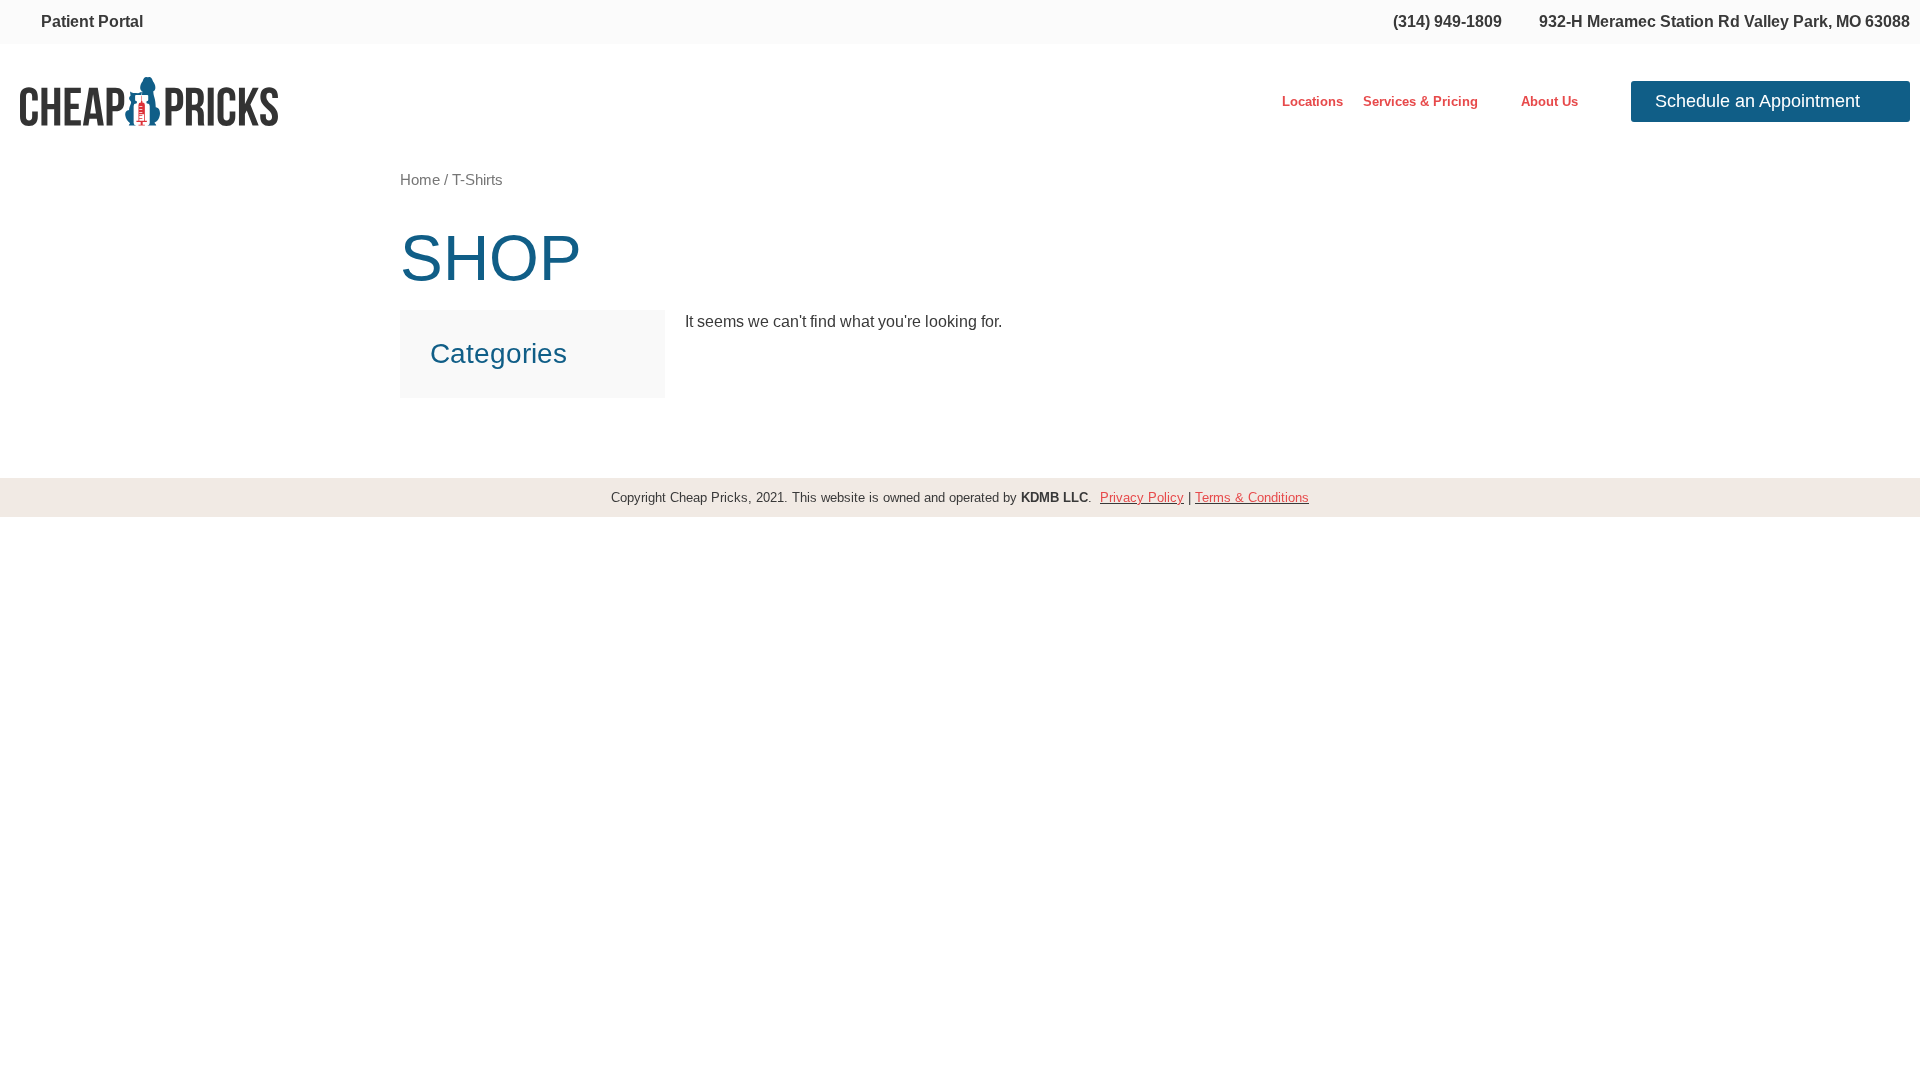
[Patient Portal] (21, 21)
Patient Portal (92, 21)
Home (420, 180)
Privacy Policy (1142, 497)
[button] (1432, 101)
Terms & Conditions (1252, 497)
